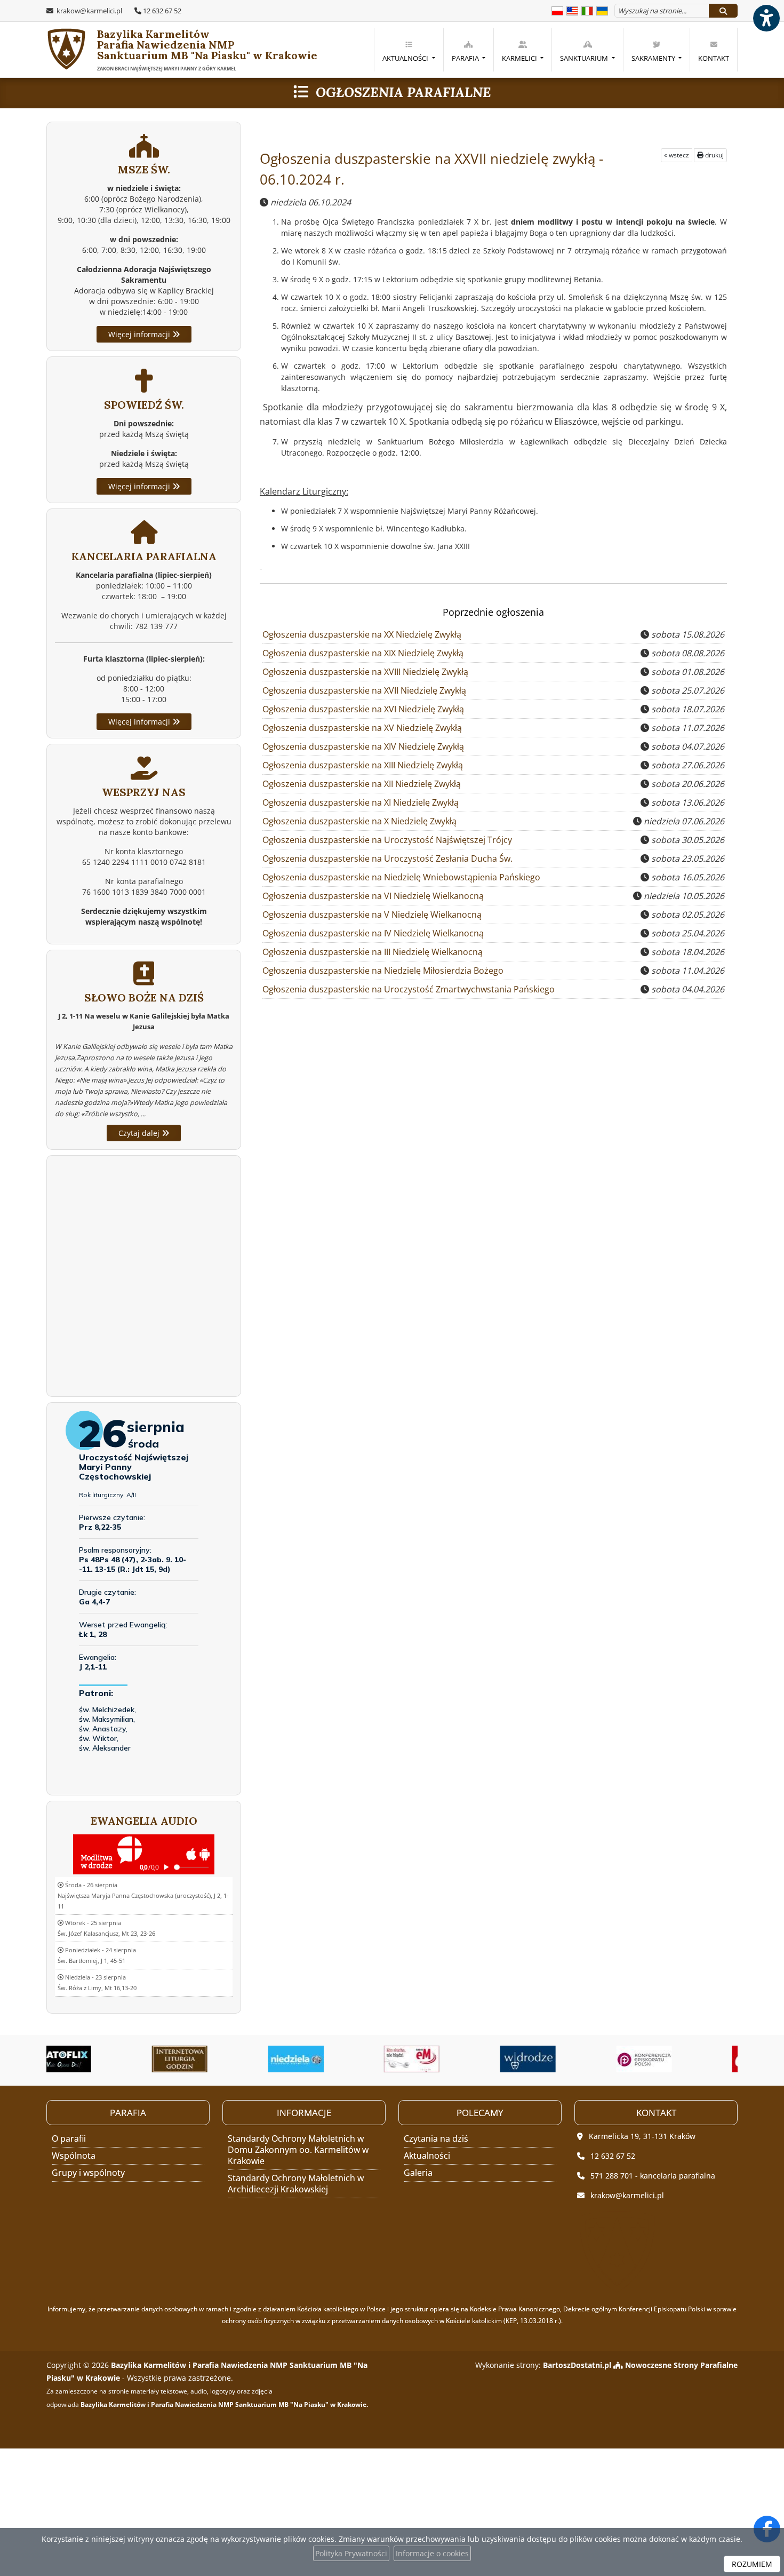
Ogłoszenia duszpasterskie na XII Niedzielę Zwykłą (362, 784)
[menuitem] (408, 50)
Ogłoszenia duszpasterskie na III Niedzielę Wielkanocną (373, 952)
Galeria (418, 2173)
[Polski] (557, 10)
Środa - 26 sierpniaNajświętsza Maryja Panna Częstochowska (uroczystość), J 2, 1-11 (143, 1895)
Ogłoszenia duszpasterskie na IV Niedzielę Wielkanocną (373, 933)
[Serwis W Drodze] (455, 2059)
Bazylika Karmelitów (182, 50)
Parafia (466, 58)
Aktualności (406, 58)
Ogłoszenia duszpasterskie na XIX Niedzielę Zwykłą (363, 653)
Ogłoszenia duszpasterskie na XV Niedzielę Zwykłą (362, 728)
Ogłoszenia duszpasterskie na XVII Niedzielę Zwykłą (364, 690)
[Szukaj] (723, 11)
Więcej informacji (140, 334)
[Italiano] (587, 10)
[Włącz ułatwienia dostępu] (766, 18)
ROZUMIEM (752, 2564)
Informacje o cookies (432, 2553)
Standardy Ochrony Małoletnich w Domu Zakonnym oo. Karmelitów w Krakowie (298, 2150)
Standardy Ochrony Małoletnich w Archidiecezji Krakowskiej (296, 2184)
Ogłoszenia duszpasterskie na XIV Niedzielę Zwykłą (363, 746)
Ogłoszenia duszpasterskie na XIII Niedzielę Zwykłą (363, 765)
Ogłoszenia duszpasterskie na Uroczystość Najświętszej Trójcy (387, 840)
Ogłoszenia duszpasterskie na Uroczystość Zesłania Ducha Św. (387, 858)
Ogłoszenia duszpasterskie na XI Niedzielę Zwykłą (361, 802)
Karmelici (520, 58)
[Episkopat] (571, 2059)
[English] (572, 10)
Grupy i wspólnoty (88, 2173)
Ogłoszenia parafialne (403, 92)
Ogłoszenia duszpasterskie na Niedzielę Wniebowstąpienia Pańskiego (401, 877)
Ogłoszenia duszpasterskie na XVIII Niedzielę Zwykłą (365, 672)
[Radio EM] (339, 2059)
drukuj (714, 155)
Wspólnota (74, 2156)
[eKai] (687, 2059)
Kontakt (714, 58)
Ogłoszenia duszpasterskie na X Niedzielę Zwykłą (359, 821)
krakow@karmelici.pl (89, 11)
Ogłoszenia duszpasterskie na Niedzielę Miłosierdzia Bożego (383, 971)
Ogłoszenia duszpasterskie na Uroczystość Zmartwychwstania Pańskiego (409, 989)
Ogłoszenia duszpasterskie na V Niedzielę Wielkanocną (372, 915)
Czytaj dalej (140, 1133)
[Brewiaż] (107, 2059)
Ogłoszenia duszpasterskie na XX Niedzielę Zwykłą (362, 634)
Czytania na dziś (436, 2138)
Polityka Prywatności (351, 2553)
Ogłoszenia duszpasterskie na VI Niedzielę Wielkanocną (373, 896)
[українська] (602, 10)
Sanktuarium (585, 58)
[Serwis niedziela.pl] (223, 2059)
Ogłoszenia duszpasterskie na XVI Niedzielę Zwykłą (363, 709)
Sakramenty (654, 58)
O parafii (69, 2138)
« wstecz (677, 155)
